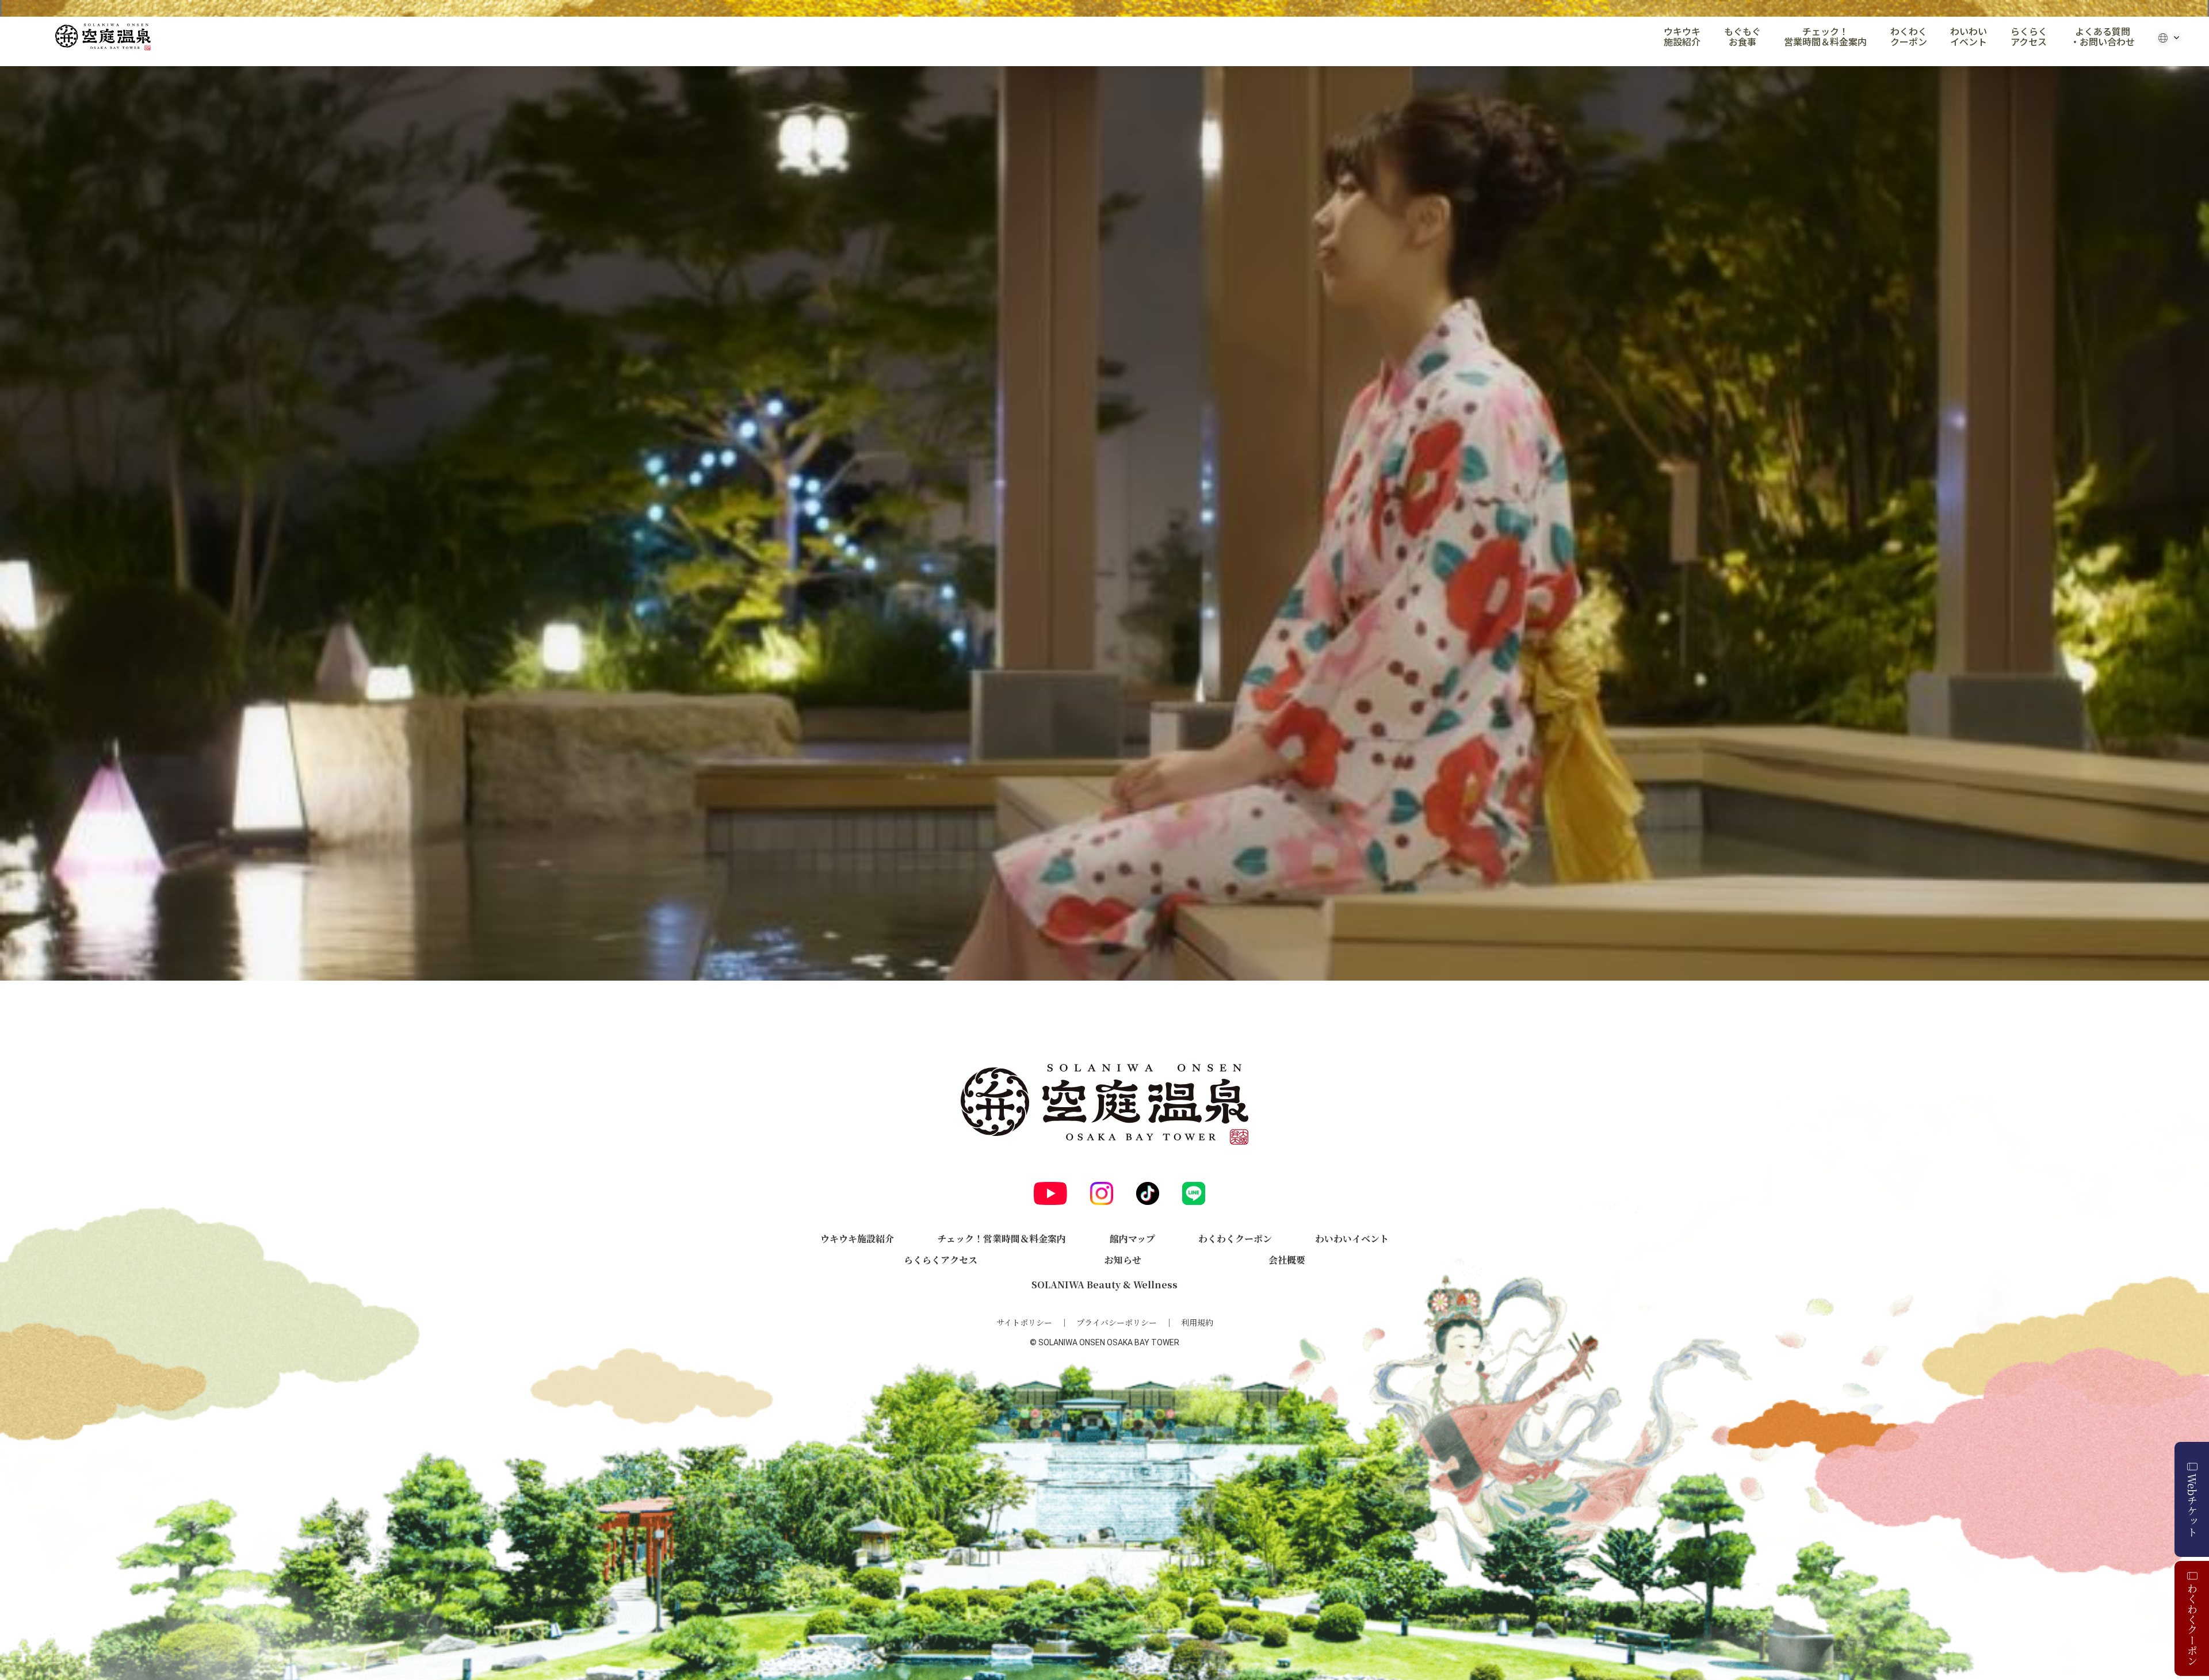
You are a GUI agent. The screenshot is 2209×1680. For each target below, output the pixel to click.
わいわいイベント (1969, 37)
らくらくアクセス (2029, 37)
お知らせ (1123, 1260)
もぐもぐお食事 (1742, 37)
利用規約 (1197, 1322)
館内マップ (1132, 1239)
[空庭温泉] (103, 37)
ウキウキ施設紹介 (1682, 37)
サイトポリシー (1024, 1322)
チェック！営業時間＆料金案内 (1825, 37)
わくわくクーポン (1909, 37)
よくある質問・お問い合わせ (2103, 37)
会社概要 (1287, 1260)
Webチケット (2192, 1505)
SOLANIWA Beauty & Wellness (1104, 1285)
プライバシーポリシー (1117, 1322)
